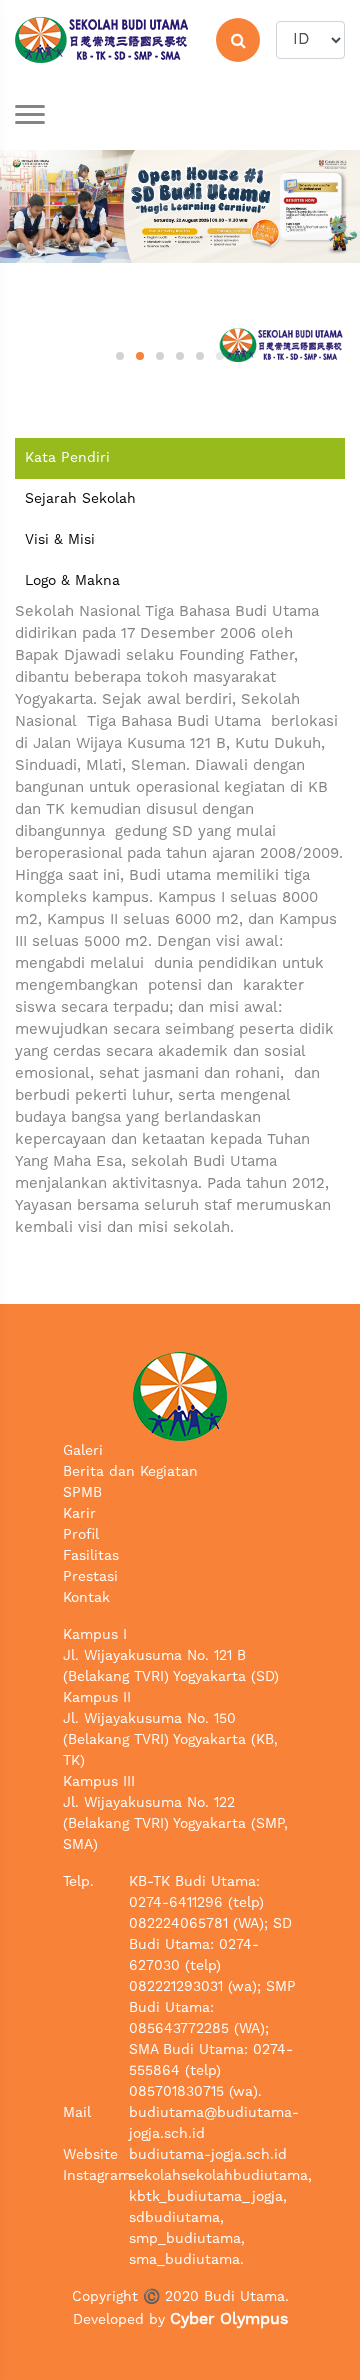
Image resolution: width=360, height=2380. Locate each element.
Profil (81, 1535)
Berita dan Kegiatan (130, 1472)
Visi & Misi (60, 540)
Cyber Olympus (229, 2320)
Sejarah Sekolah (80, 499)
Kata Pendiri (67, 458)
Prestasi (90, 1577)
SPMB (82, 1493)
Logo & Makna (72, 581)
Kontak (86, 1598)
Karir (79, 1514)
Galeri (83, 1451)
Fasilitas (91, 1556)
